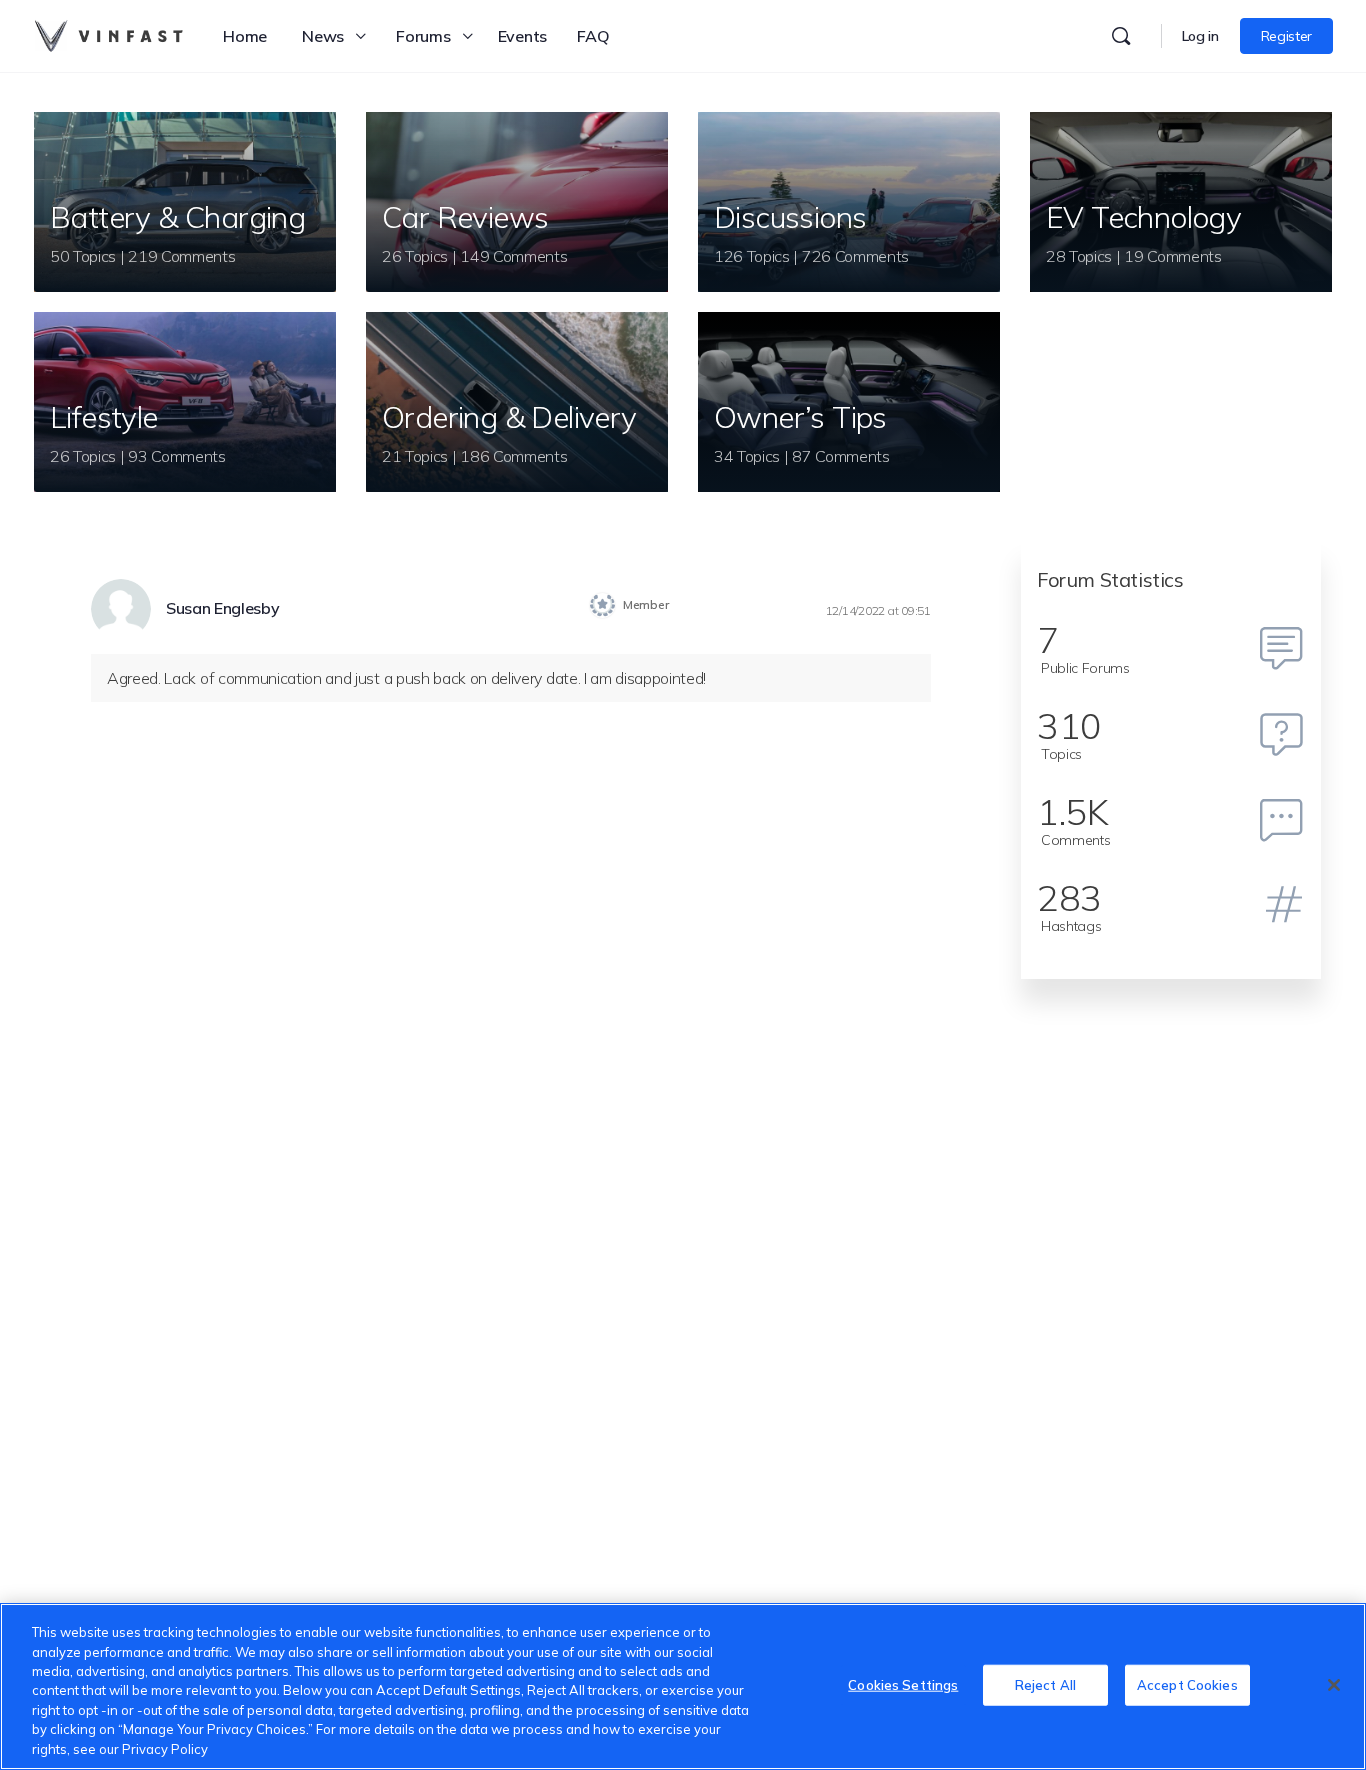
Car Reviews (465, 217)
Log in (1200, 36)
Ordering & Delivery (509, 417)
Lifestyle (104, 417)
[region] (683, 1686)
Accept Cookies (1187, 1684)
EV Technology (1143, 217)
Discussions (790, 217)
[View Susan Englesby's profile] (121, 609)
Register (1286, 36)
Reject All (1045, 1684)
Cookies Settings (903, 1684)
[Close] (1334, 1685)
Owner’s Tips (800, 417)
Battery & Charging (177, 217)
